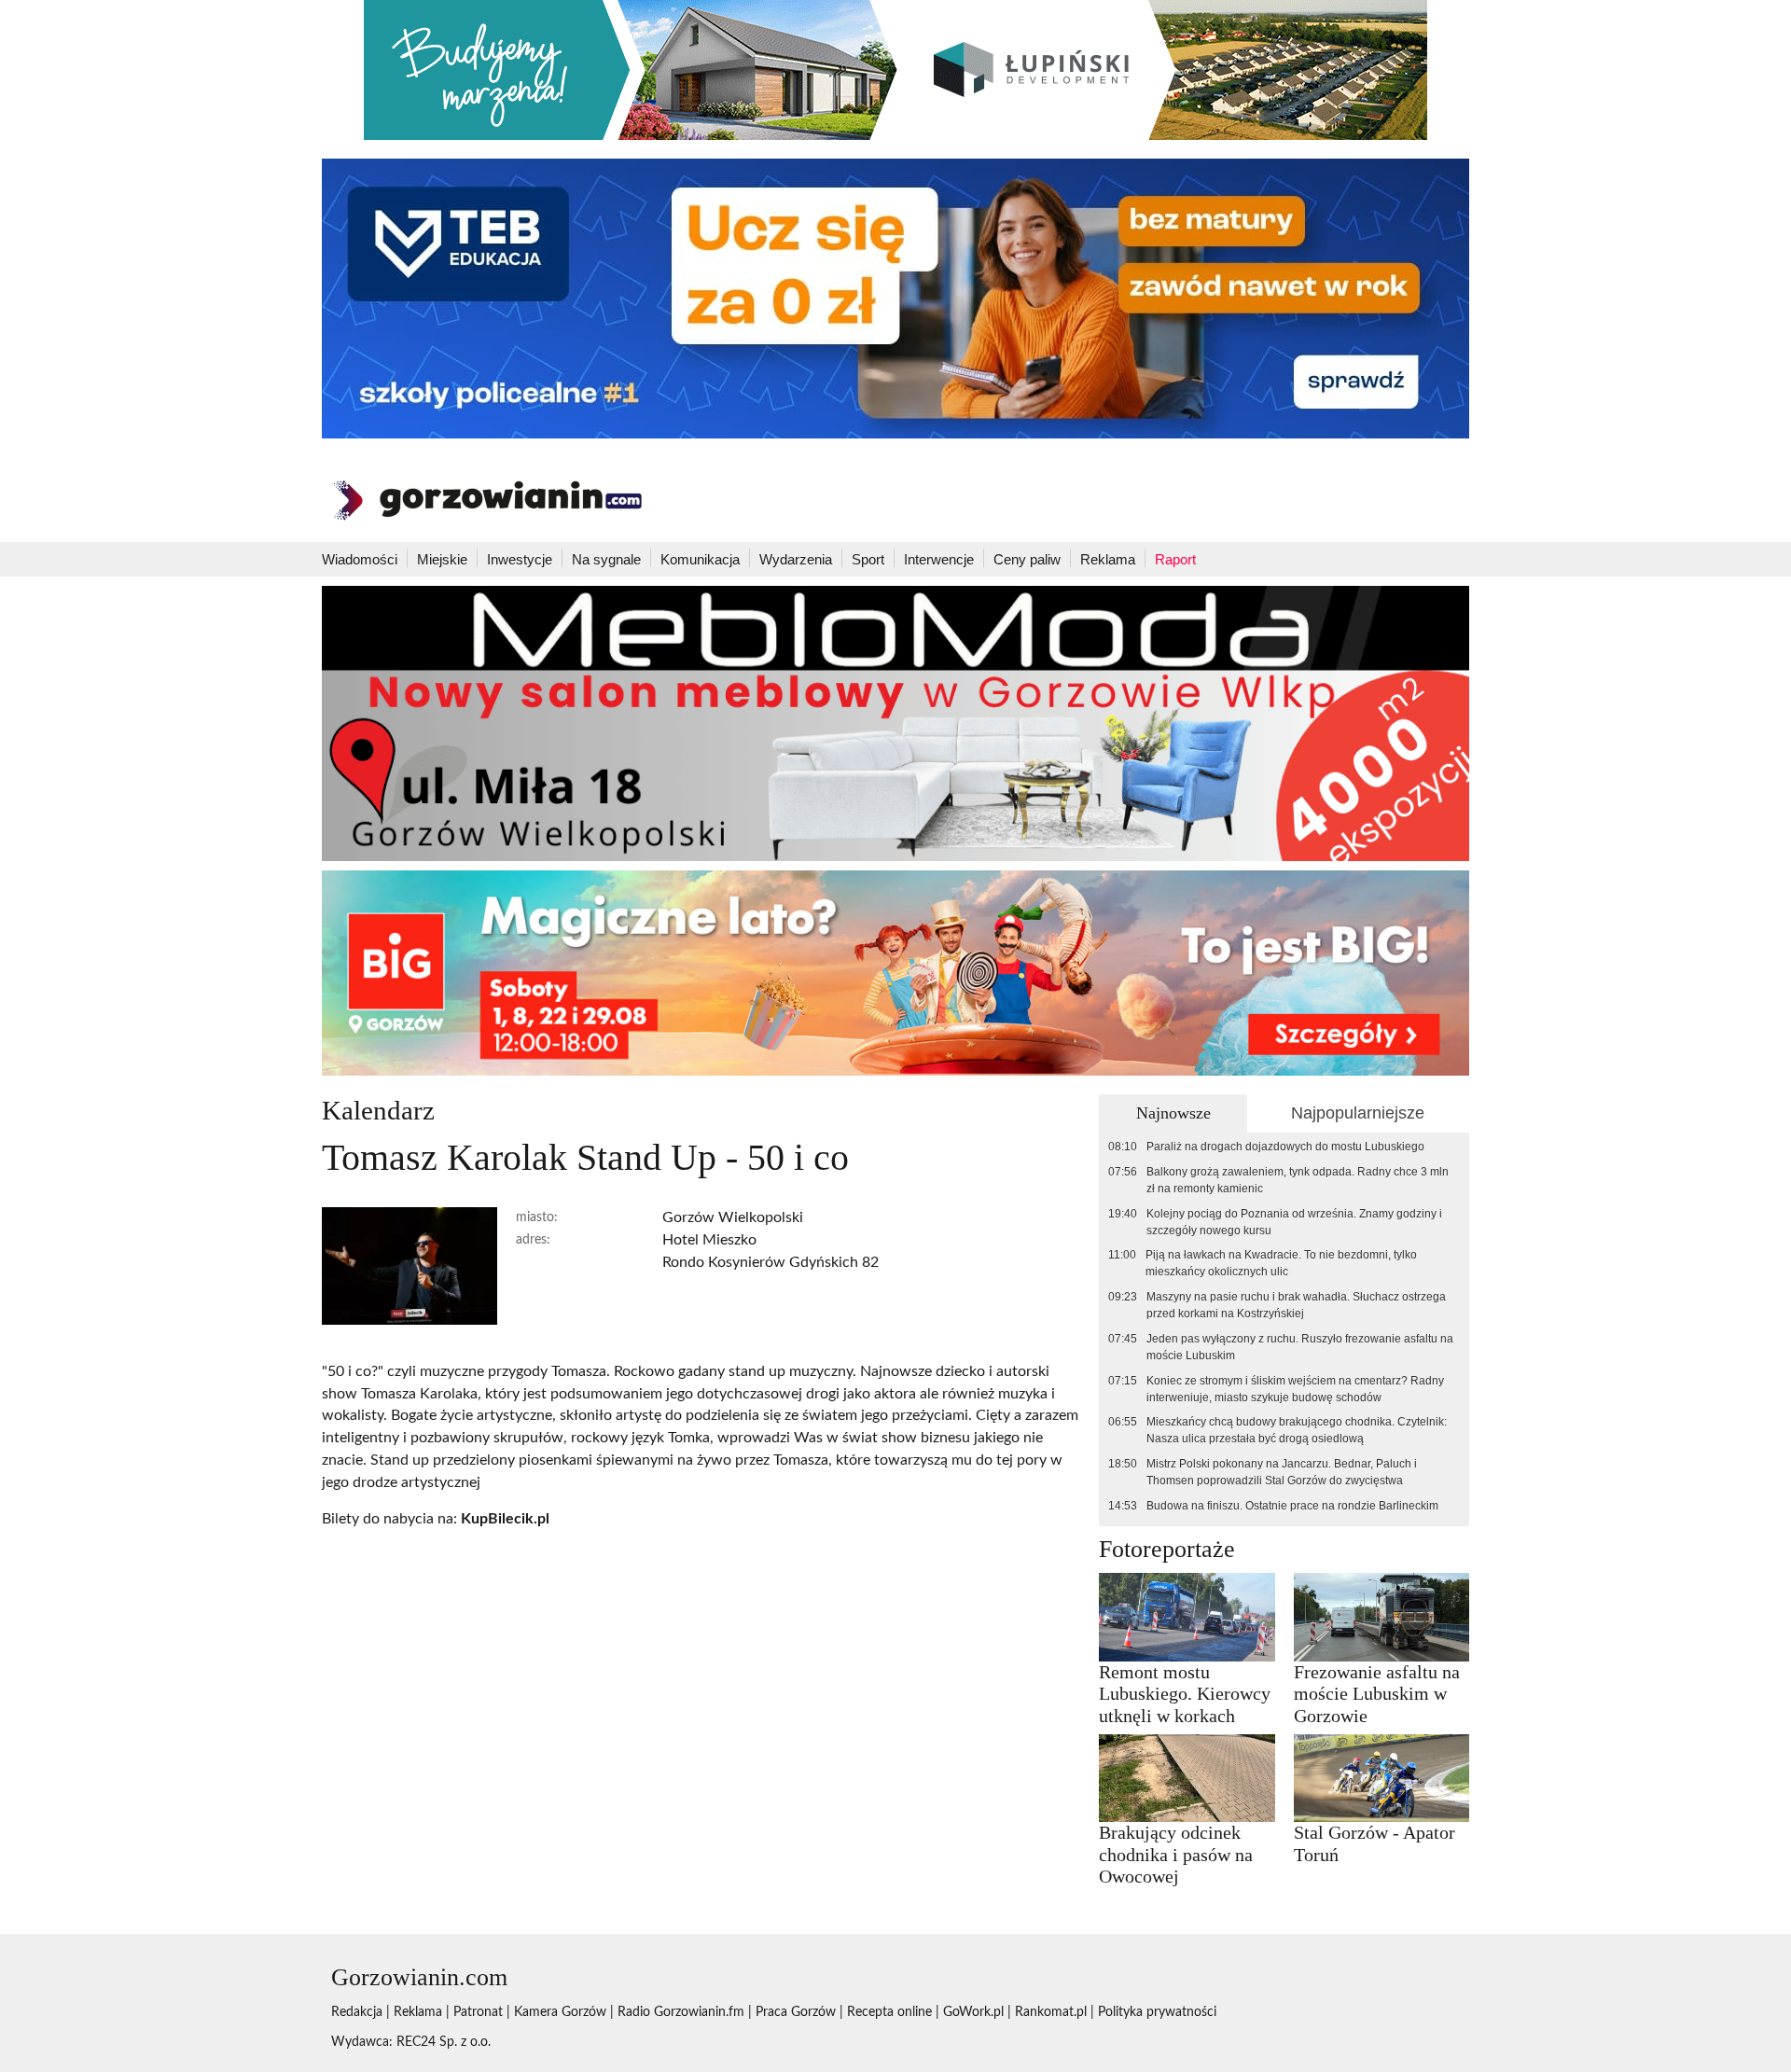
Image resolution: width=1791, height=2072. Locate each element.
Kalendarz (378, 1110)
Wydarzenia (796, 559)
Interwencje (939, 559)
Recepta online (889, 2012)
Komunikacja (700, 559)
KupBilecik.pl (505, 1519)
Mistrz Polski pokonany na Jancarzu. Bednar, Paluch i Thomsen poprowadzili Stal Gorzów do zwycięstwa (1282, 1472)
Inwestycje (520, 559)
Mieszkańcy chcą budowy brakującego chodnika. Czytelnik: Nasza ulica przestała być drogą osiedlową (1297, 1430)
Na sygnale (606, 559)
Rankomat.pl (1051, 2012)
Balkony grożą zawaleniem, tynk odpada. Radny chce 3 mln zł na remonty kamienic (1298, 1180)
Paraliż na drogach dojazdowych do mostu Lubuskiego (1285, 1147)
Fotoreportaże (1167, 1549)
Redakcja (357, 2012)
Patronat (478, 2012)
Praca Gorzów (796, 2012)
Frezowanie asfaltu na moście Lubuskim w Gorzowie (1377, 1694)
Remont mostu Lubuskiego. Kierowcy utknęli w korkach (1185, 1694)
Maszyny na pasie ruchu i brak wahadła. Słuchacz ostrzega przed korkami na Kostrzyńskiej (1296, 1305)
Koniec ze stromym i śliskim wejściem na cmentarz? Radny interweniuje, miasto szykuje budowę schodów (1295, 1389)
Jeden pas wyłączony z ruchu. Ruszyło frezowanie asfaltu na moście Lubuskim (1300, 1347)
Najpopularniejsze (1358, 1113)
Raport (1175, 559)
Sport (868, 559)
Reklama (1108, 559)
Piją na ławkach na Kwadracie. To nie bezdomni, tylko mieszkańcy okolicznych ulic (1281, 1263)
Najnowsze (1173, 1113)
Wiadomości (360, 559)
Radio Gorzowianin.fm (681, 2012)
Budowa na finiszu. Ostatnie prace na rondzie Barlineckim (1292, 1506)
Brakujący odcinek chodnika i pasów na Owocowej (1176, 1855)
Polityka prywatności (1157, 2012)
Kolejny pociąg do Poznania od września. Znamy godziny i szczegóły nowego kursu (1294, 1222)
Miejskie (442, 559)
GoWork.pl (973, 2012)
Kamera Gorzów (560, 2012)
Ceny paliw (1027, 559)
